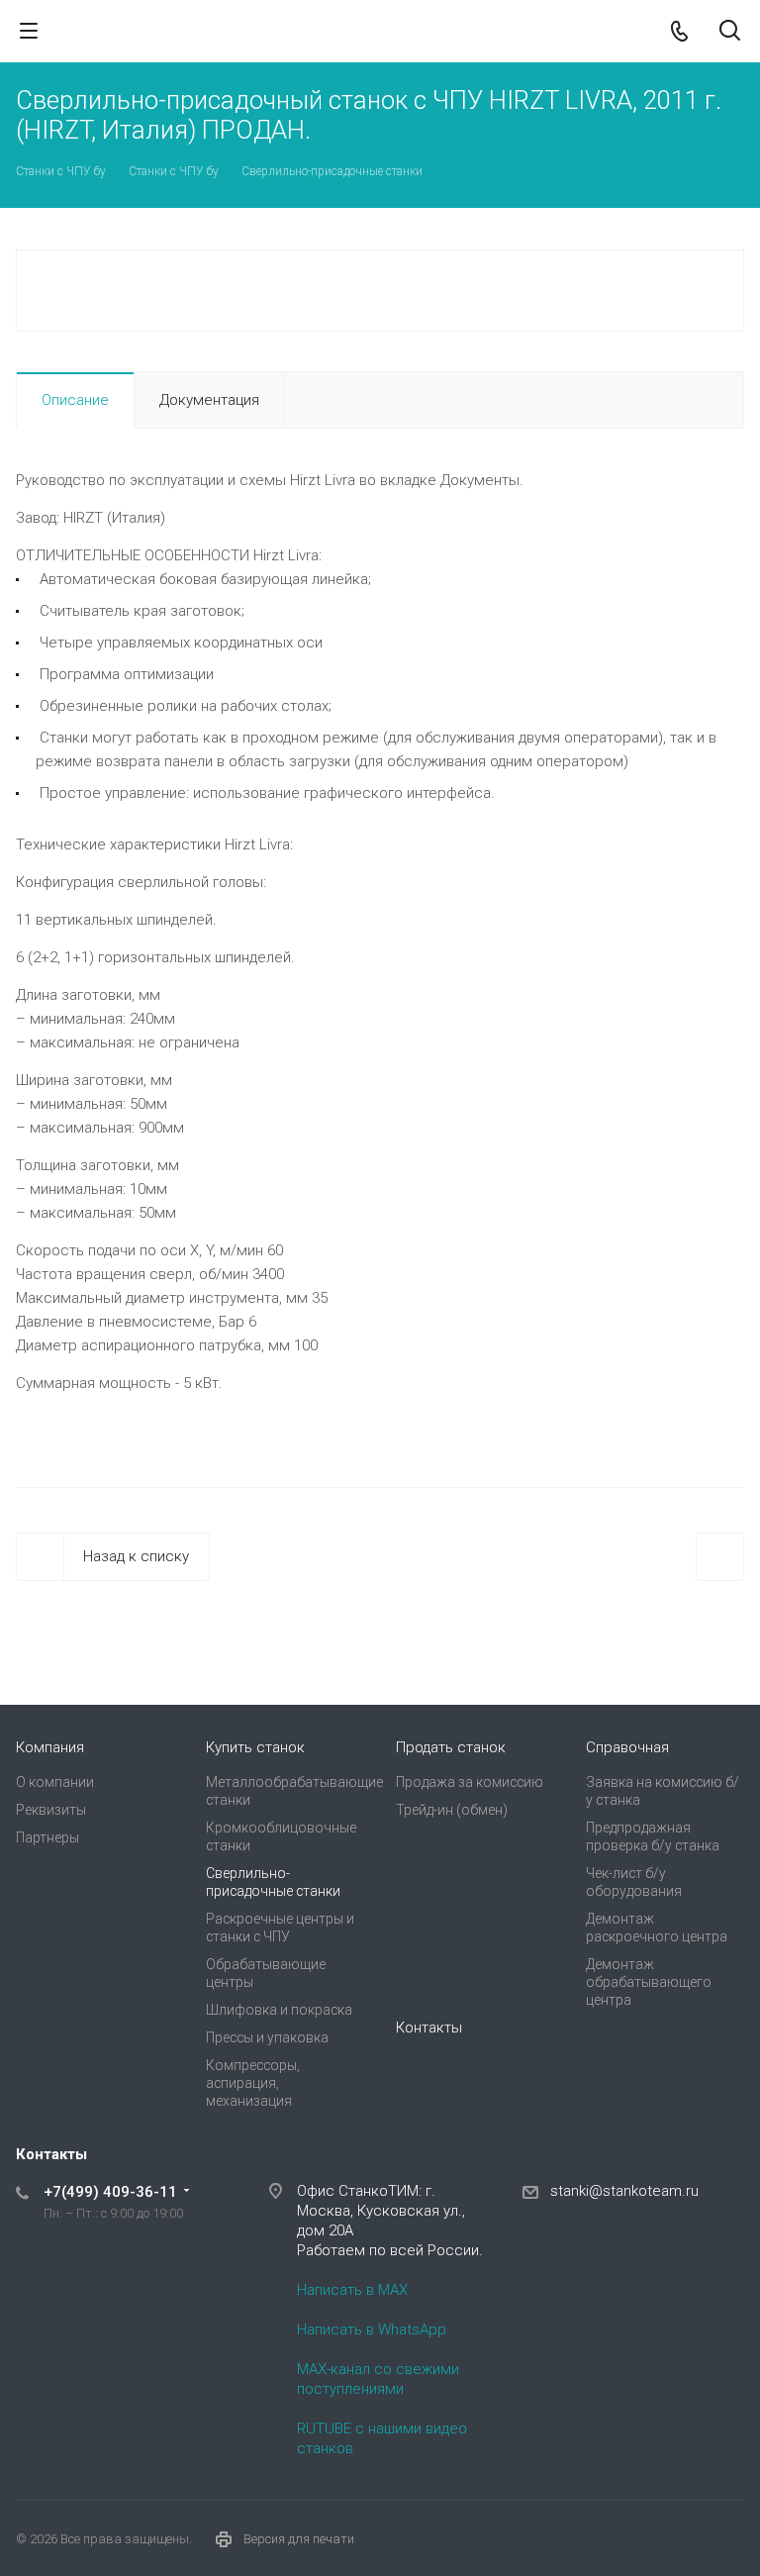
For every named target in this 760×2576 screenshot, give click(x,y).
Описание (75, 400)
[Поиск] (730, 32)
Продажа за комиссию (470, 1782)
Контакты (429, 2028)
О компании (55, 1782)
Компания (50, 1747)
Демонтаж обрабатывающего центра (649, 1982)
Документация (209, 400)
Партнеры (47, 1837)
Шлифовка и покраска (279, 2010)
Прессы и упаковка (267, 2037)
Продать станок (451, 1747)
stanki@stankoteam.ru (624, 2191)
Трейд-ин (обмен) (452, 1810)
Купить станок (255, 1747)
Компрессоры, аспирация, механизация (253, 2083)
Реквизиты (51, 1810)
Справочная (627, 1747)
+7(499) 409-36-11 (110, 2192)
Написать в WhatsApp (372, 2329)
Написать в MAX (352, 2290)
